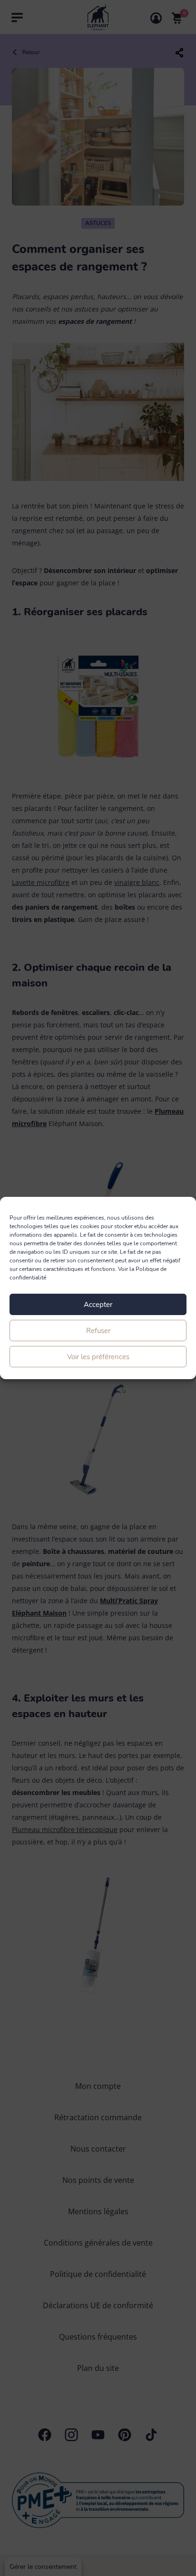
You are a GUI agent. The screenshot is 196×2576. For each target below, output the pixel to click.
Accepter (98, 1305)
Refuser (98, 1331)
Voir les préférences (98, 1357)
